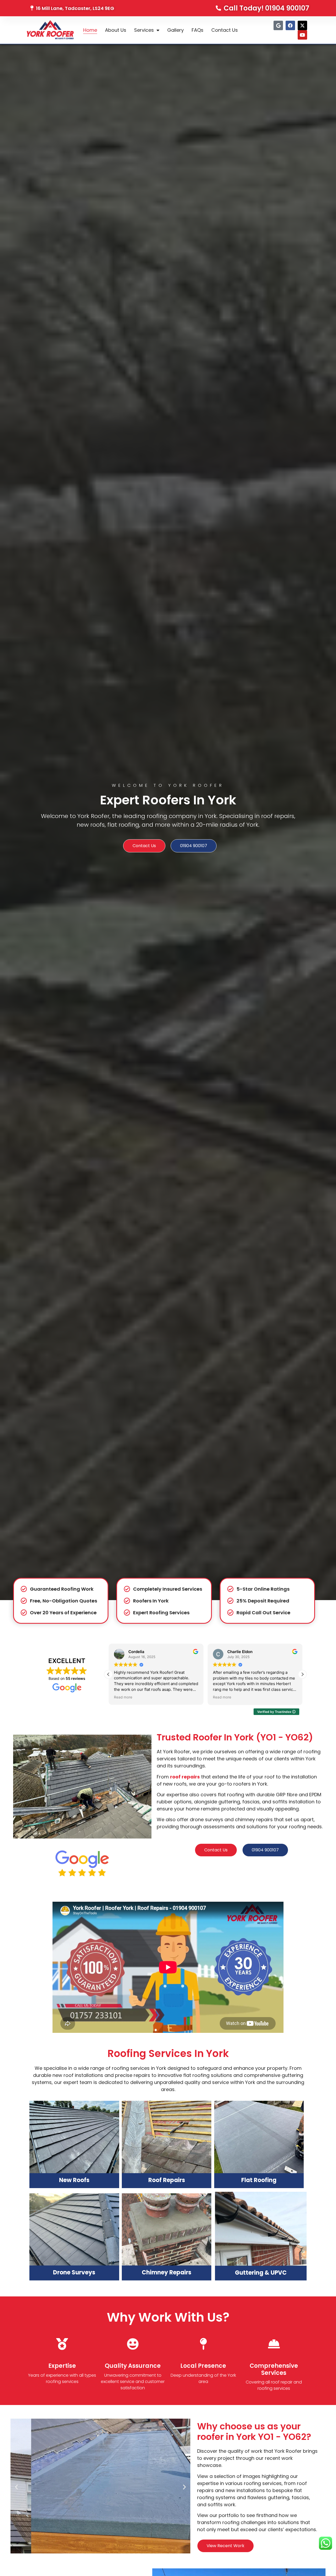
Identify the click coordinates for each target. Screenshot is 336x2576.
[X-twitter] (302, 25)
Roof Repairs (167, 2180)
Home (90, 30)
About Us (116, 30)
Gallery (175, 30)
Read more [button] (123, 1697)
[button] (302, 1674)
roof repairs (185, 1777)
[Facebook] (290, 25)
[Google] (278, 25)
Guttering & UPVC (261, 2273)
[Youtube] (302, 35)
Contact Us (225, 30)
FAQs (198, 30)
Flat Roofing (259, 2180)
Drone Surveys (74, 2272)
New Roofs (74, 2180)
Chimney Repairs (167, 2272)
